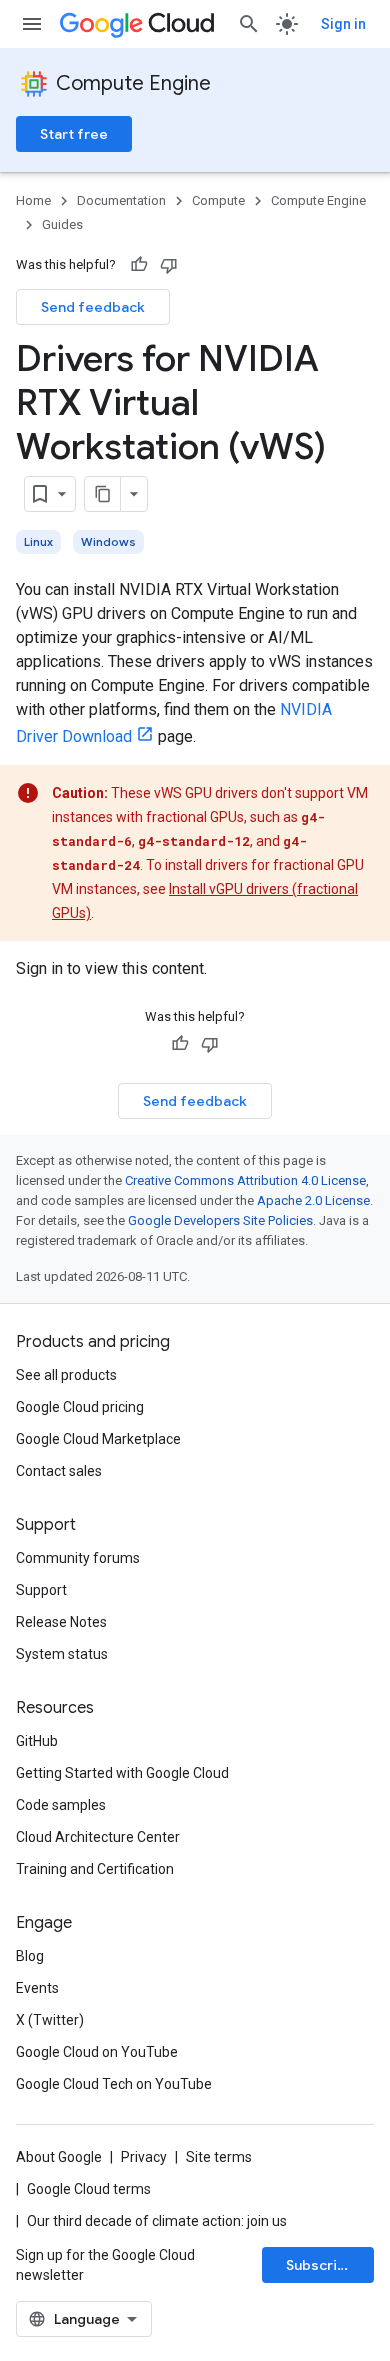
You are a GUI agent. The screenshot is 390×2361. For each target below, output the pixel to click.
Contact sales (59, 1471)
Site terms (219, 2157)
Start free (74, 134)
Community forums (78, 1558)
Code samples (61, 1805)
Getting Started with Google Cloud (122, 1773)
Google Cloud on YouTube (97, 2052)
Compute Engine (133, 83)
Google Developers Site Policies (220, 1220)
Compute (218, 200)
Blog (30, 1956)
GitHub (37, 1741)
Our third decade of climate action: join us (157, 2221)
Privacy (144, 2157)
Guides (62, 224)
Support (41, 1590)
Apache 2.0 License (313, 1200)
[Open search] (249, 24)
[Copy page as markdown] (103, 494)
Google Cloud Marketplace (98, 1439)
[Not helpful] (169, 265)
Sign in (343, 24)
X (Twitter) (50, 2020)
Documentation (121, 200)
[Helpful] (139, 265)
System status (62, 1654)
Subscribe (320, 2265)
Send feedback (93, 307)
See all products (66, 1375)
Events (37, 1988)
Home (33, 200)
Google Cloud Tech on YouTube (114, 2084)
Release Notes (61, 1622)
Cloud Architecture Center (98, 1837)
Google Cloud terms (89, 2189)
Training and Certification (95, 1869)
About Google (59, 2157)
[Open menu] (32, 24)
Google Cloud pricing (80, 1407)
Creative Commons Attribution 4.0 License (245, 1180)
